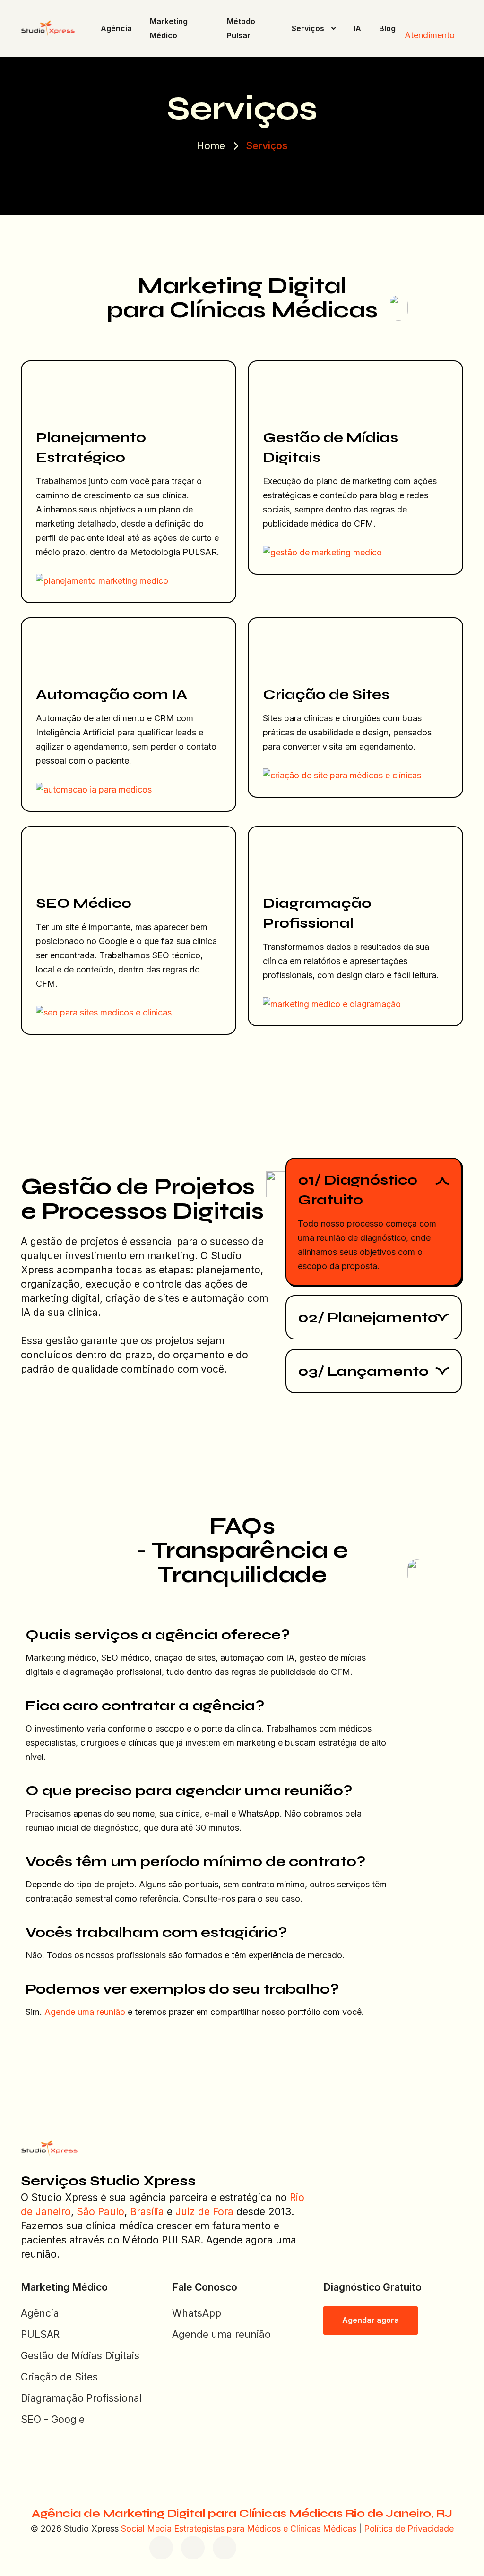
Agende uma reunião (85, 2012)
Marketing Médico (169, 28)
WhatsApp (197, 2313)
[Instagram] (193, 2548)
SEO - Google (53, 2419)
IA (357, 28)
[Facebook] (161, 2548)
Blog (387, 28)
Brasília (147, 2212)
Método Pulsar (241, 28)
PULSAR (40, 2334)
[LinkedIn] (225, 2548)
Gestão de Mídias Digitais (80, 2356)
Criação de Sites (59, 2377)
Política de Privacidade (409, 2529)
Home (211, 146)
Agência (116, 28)
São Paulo (100, 2212)
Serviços (308, 28)
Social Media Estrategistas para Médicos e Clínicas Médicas (239, 2529)
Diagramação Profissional (81, 2398)
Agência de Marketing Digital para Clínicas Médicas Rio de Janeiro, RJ (242, 2513)
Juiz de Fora (204, 2212)
